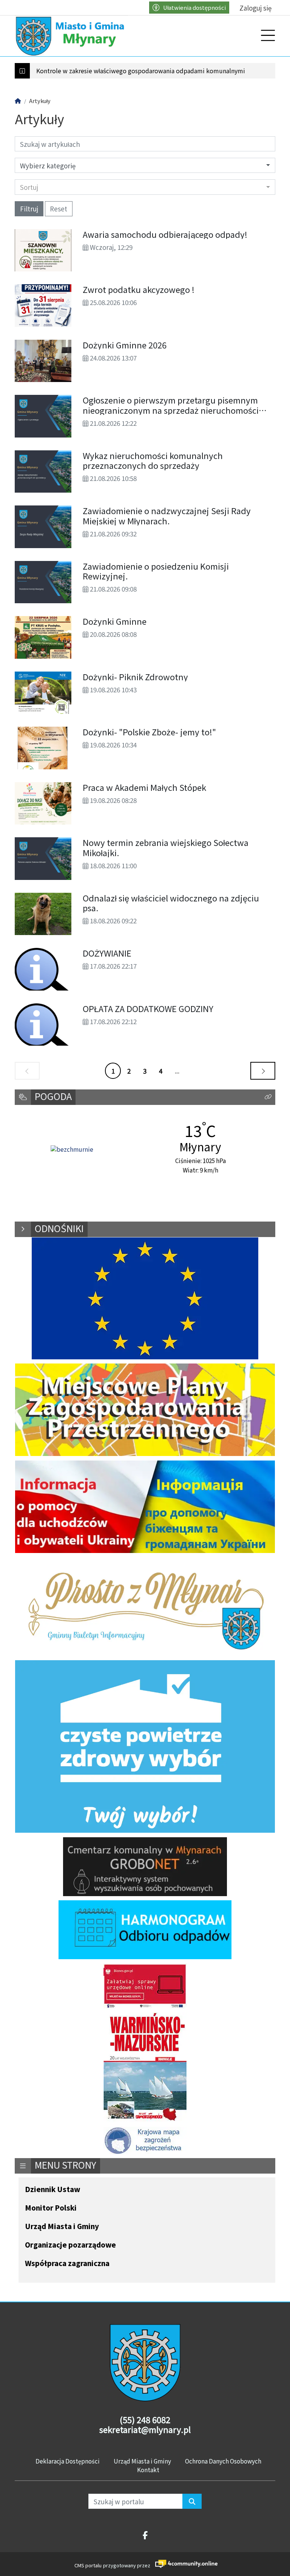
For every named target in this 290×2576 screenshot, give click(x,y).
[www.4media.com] (184, 2564)
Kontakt (148, 2470)
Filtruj (29, 209)
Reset (59, 209)
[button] (268, 1097)
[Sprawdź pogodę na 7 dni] (72, 1150)
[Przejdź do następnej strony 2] (263, 1071)
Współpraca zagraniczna (67, 2264)
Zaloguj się (255, 8)
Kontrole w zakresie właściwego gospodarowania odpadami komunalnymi (141, 71)
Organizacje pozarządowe (70, 2245)
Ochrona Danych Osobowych (223, 2461)
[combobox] (145, 187)
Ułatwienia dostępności (194, 7)
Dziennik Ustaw (52, 2190)
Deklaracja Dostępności (68, 2461)
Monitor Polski (51, 2208)
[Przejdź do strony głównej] (71, 36)
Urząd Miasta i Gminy (62, 2227)
